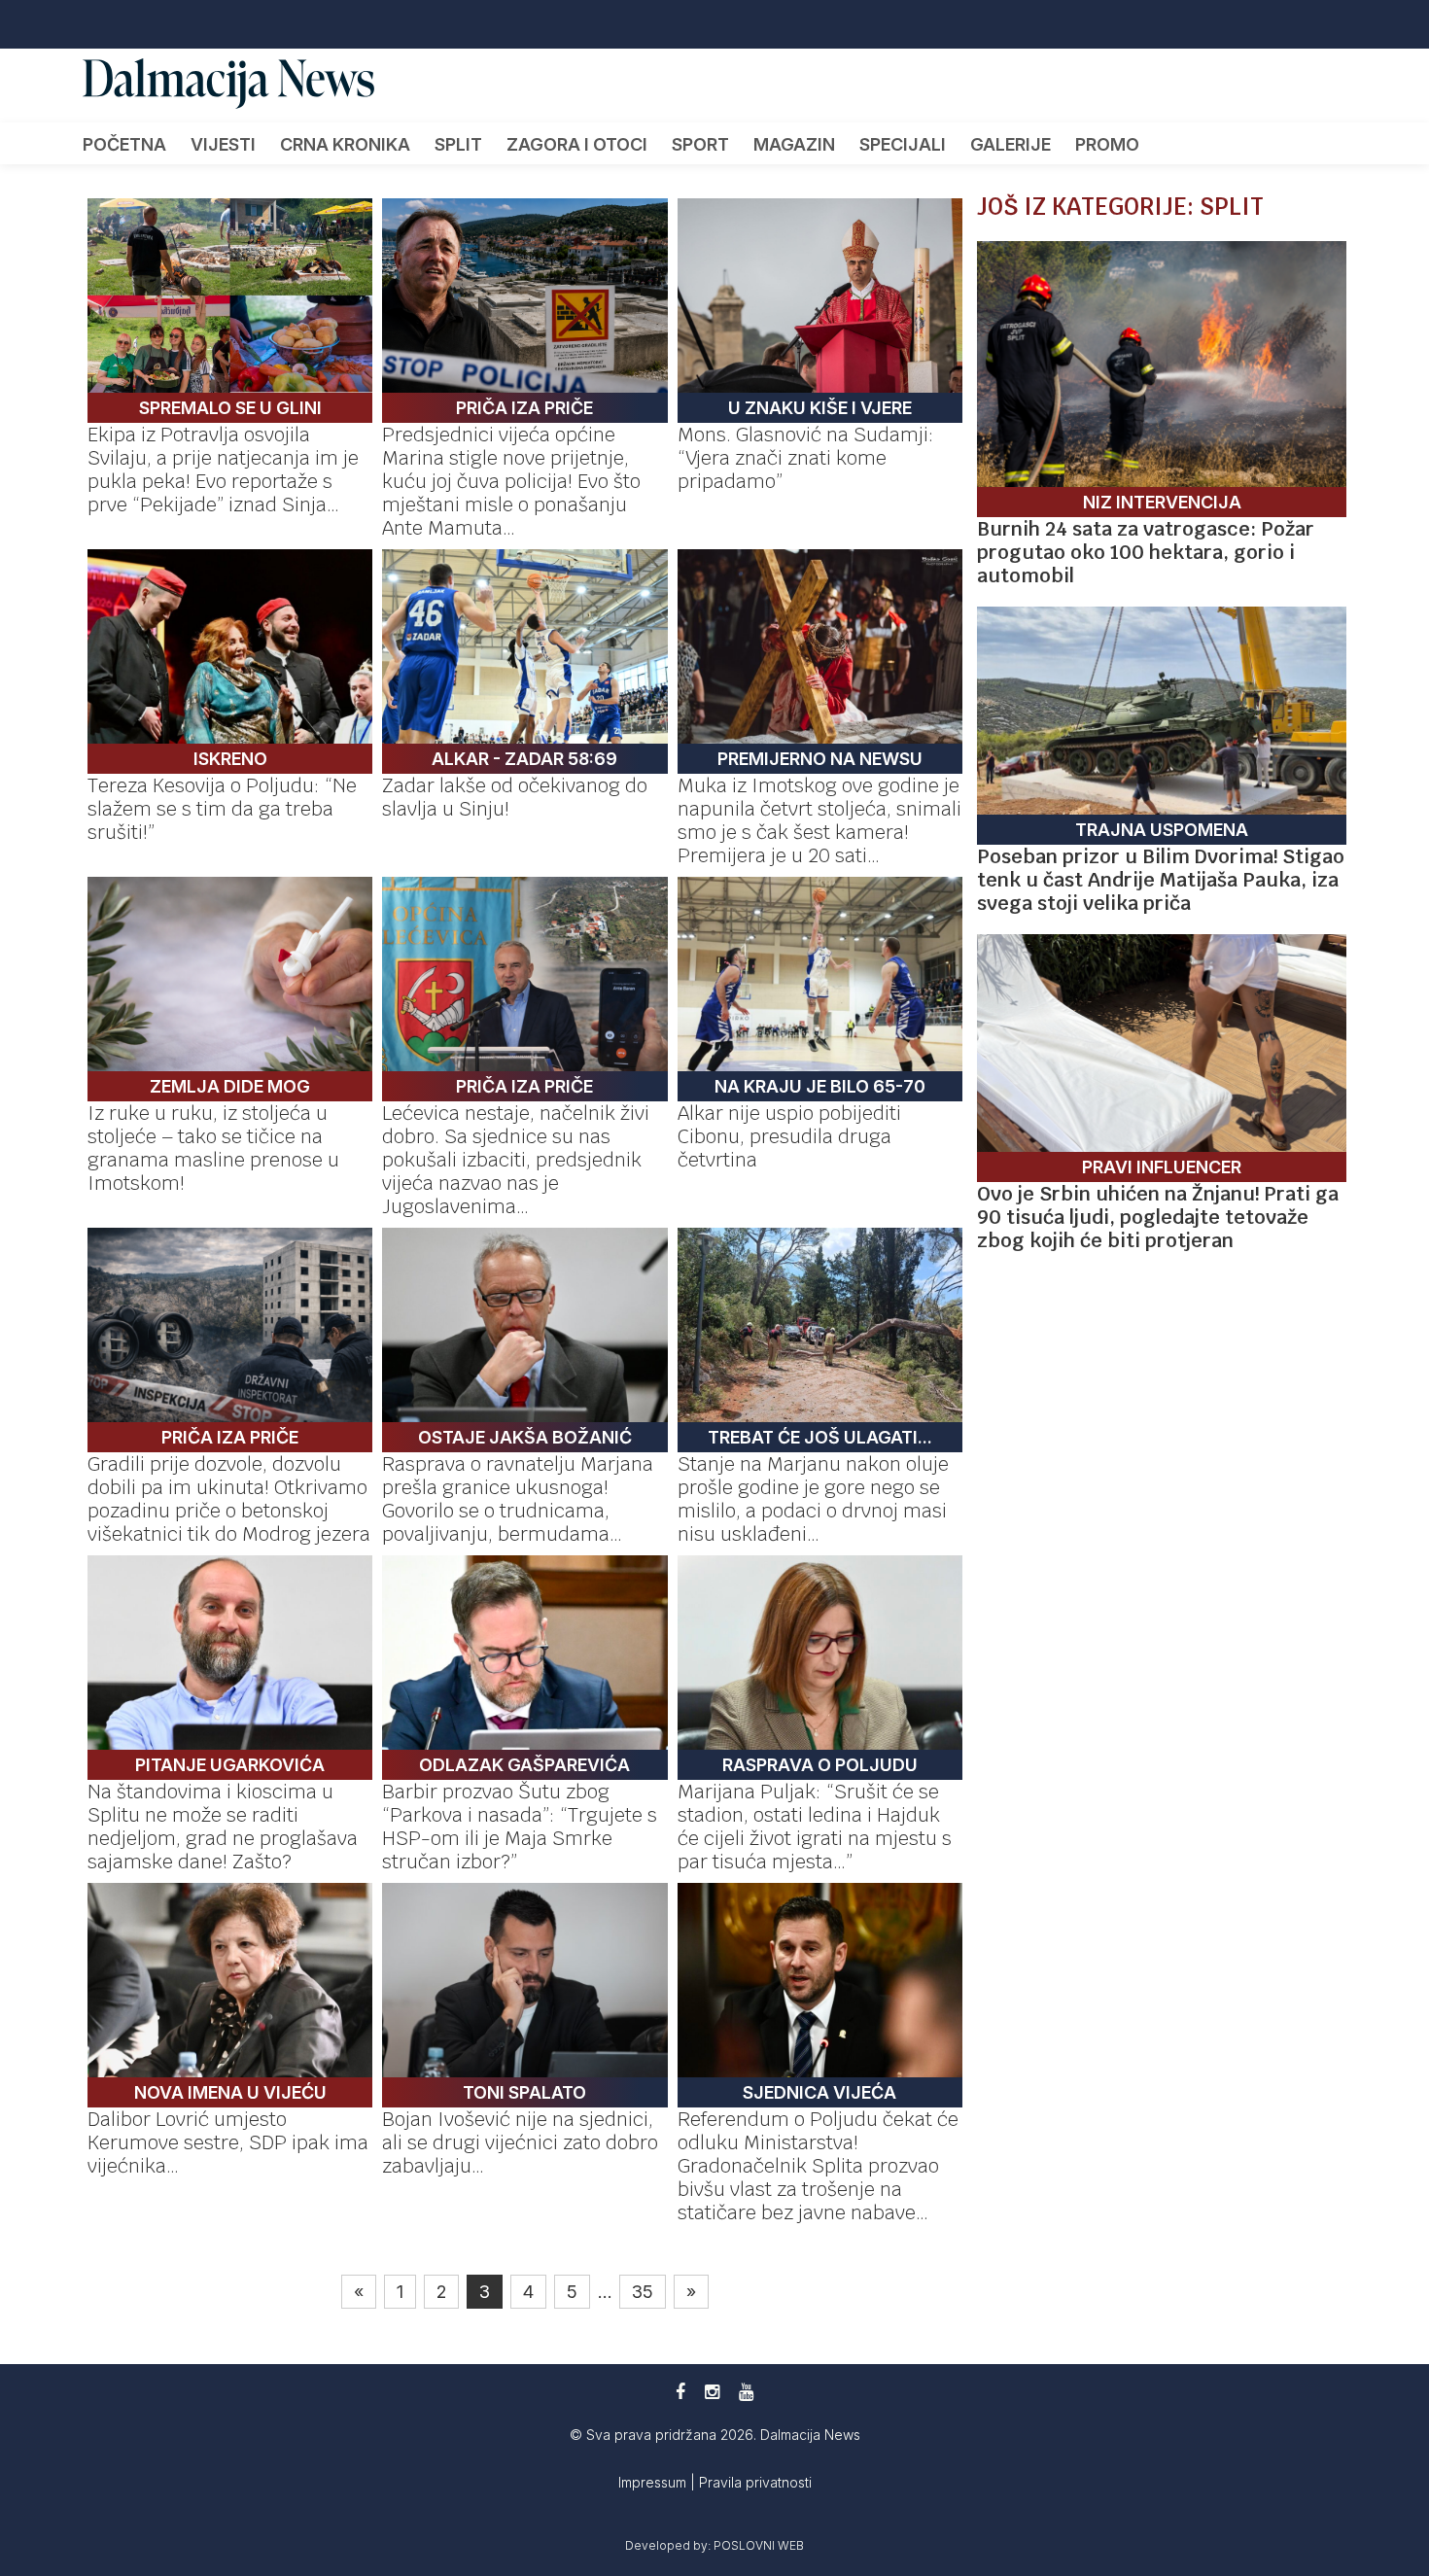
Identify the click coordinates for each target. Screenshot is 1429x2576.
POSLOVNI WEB (759, 2545)
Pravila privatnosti (755, 2482)
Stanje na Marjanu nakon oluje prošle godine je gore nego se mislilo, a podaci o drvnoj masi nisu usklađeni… (813, 1499)
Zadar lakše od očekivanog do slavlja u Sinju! (515, 797)
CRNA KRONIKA (345, 144)
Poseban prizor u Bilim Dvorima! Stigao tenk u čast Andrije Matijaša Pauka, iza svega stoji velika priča (1161, 880)
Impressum (654, 2482)
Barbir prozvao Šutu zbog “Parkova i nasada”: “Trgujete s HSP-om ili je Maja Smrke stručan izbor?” (520, 1827)
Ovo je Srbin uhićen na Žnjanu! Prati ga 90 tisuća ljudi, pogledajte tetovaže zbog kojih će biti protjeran (1158, 1217)
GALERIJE (1011, 144)
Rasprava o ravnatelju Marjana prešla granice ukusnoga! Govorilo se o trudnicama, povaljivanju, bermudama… (518, 1499)
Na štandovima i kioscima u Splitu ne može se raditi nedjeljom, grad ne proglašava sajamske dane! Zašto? (223, 1827)
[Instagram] (712, 2392)
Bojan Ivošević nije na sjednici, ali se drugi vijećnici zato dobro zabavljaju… (520, 2142)
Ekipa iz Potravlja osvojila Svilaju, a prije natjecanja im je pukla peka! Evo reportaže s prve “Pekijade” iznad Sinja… (223, 470)
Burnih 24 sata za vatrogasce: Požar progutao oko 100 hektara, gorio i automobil (1146, 552)
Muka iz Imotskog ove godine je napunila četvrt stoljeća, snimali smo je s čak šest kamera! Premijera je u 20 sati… (819, 820)
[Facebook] (680, 2392)
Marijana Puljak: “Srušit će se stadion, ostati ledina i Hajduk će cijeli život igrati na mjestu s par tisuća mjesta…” (815, 1827)
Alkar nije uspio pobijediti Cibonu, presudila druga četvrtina (789, 1136)
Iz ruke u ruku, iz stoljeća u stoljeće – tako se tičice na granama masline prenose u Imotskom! (213, 1148)
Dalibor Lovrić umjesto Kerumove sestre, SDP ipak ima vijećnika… (228, 2142)
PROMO (1107, 144)
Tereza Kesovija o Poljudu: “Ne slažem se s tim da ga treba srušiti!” (222, 809)
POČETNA (124, 144)
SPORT (700, 144)
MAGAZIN (794, 144)
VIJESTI (223, 144)
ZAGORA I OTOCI (577, 144)
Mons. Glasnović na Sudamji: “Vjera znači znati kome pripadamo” (806, 458)
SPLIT (458, 144)
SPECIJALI (903, 144)
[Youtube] (746, 2392)
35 (643, 2292)
